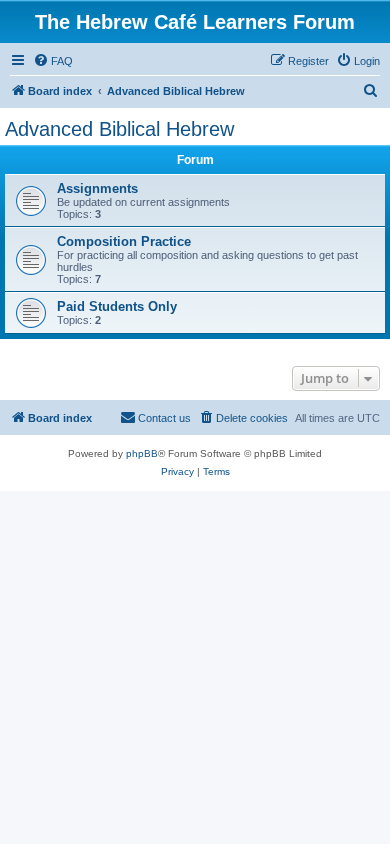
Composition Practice (124, 241)
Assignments (97, 188)
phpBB (142, 453)
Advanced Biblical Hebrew (119, 129)
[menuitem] (53, 61)
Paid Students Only (117, 306)
